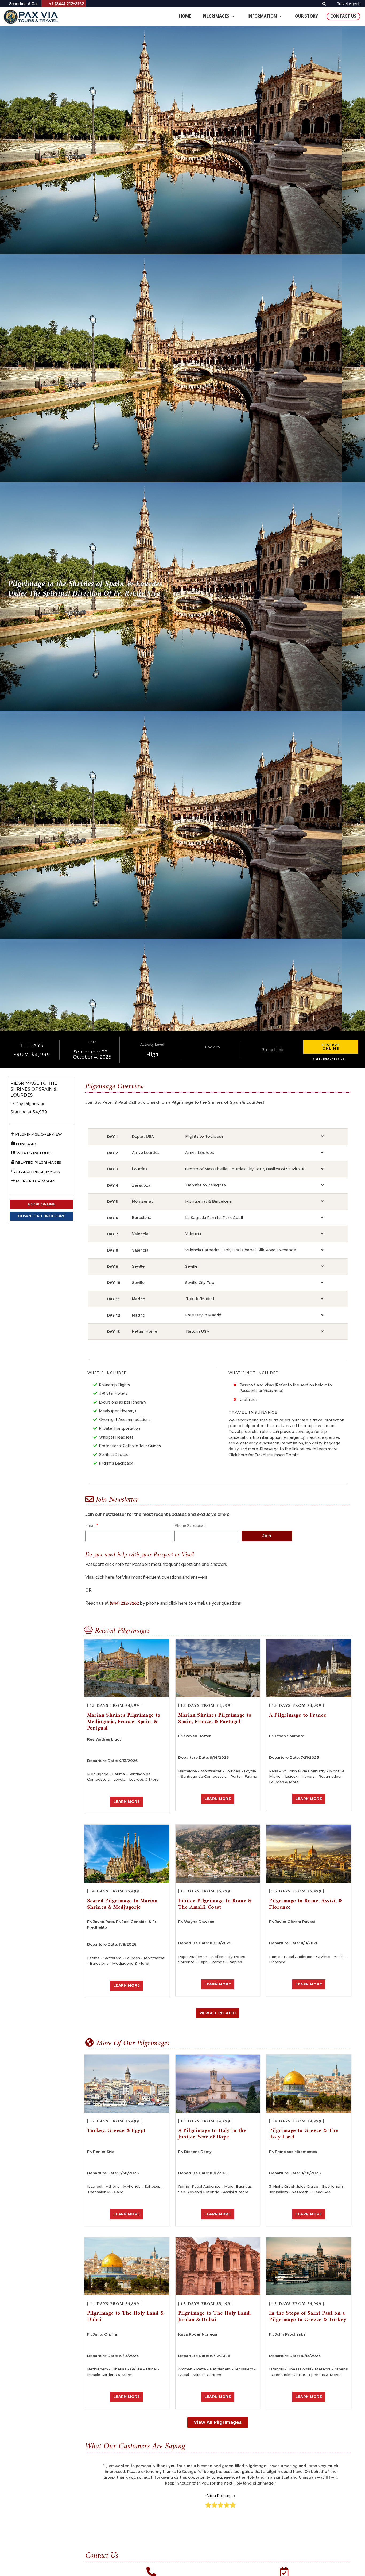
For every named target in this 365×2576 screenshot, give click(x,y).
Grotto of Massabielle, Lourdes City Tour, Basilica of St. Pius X (245, 1169)
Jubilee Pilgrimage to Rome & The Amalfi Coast (215, 1904)
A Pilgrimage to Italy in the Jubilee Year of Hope (212, 2134)
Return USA (198, 1331)
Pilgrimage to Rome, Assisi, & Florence (306, 1904)
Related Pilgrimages (38, 1162)
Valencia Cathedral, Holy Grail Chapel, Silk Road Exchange (241, 1250)
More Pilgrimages (35, 1181)
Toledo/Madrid (200, 1299)
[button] (331, 1047)
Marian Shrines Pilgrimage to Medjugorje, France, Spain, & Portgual (124, 1722)
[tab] (254, 1137)
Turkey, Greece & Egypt (116, 2131)
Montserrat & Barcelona (208, 1201)
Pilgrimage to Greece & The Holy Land (304, 2134)
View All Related (218, 2013)
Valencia (193, 1234)
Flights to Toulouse (204, 1136)
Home (185, 16)
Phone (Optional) (190, 1525)
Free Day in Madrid (203, 1315)
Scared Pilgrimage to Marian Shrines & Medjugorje (123, 1904)
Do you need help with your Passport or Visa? (140, 1555)
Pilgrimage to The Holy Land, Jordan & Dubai (215, 2317)
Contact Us (343, 16)
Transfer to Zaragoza (205, 1185)
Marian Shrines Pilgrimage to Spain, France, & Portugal (215, 1719)
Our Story (306, 16)
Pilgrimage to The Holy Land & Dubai (126, 2317)
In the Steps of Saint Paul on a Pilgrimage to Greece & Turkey (308, 2317)
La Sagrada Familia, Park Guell (214, 1218)
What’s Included (34, 1153)
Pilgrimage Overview (38, 1134)
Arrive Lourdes (200, 1153)
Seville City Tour (201, 1283)
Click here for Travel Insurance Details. (264, 1455)
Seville (191, 1266)
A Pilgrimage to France (298, 1716)
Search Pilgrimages (38, 1172)
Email (90, 1525)
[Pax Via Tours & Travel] (32, 17)
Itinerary (26, 1144)
